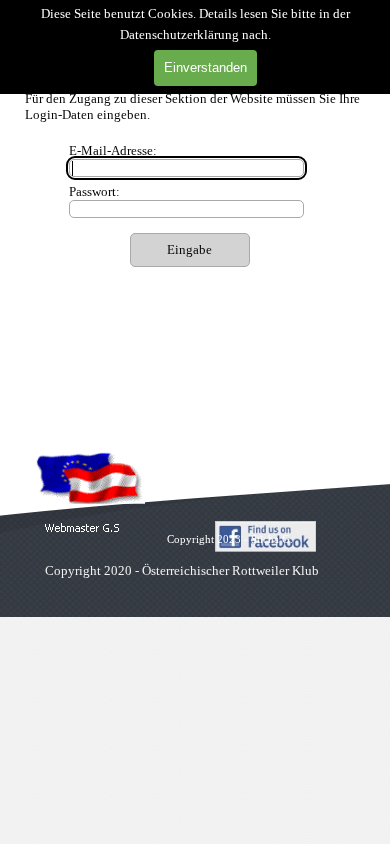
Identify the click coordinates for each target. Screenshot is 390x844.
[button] (82, 528)
